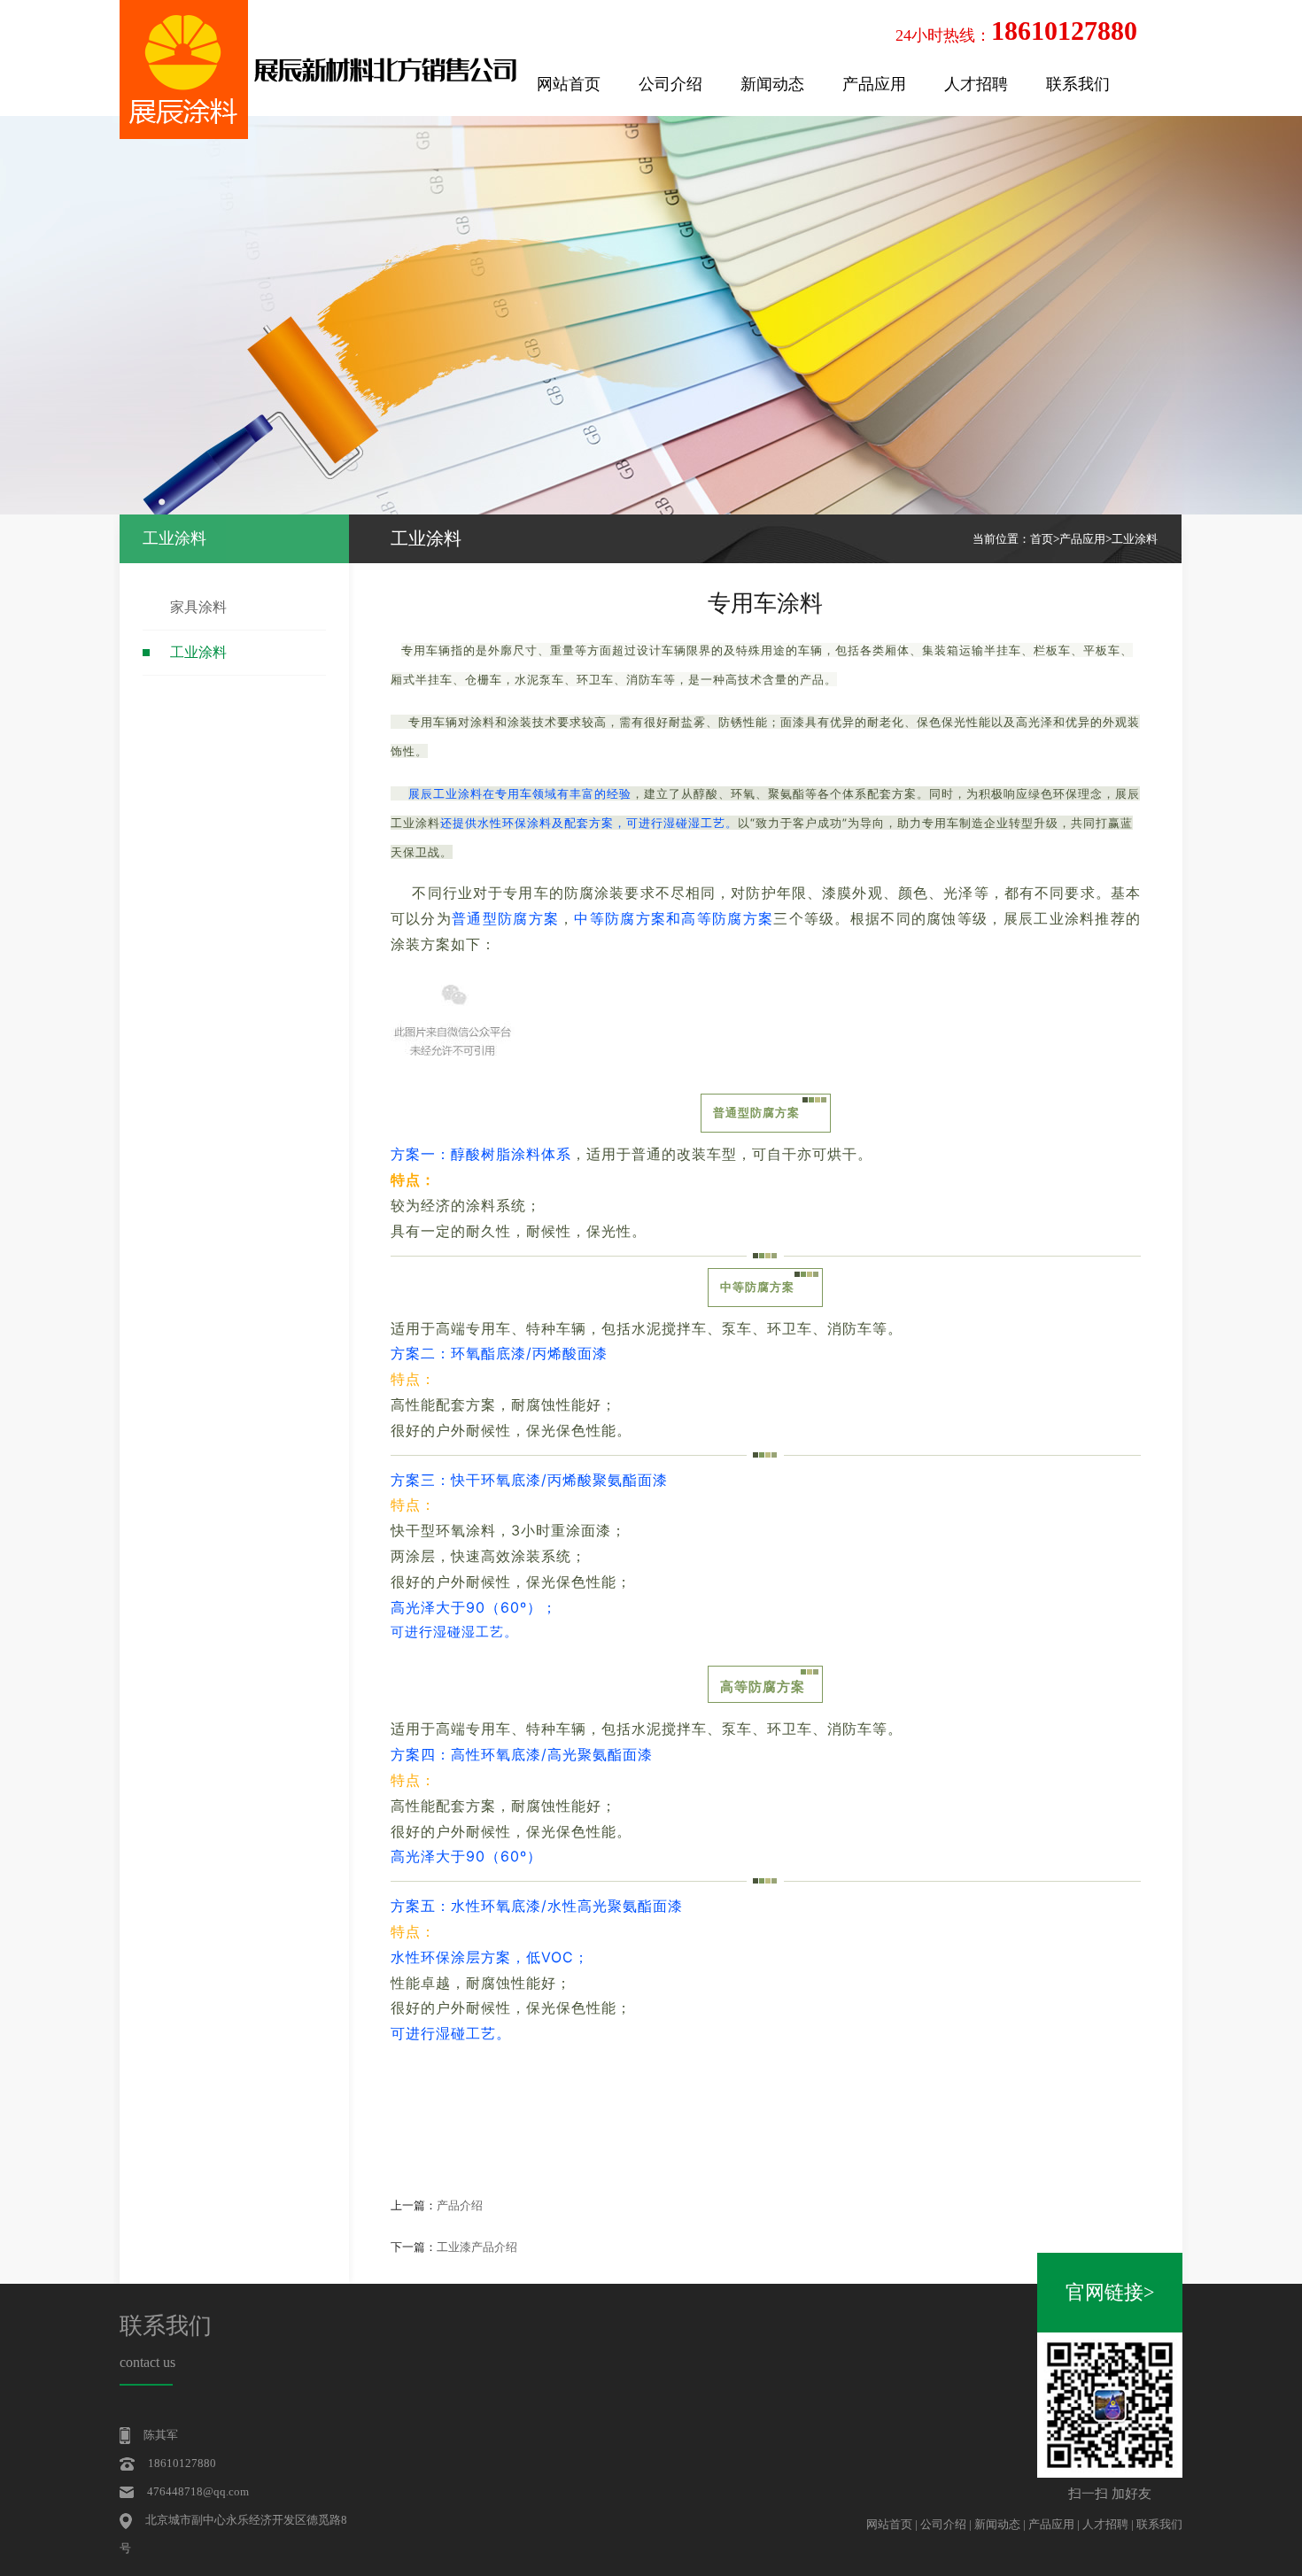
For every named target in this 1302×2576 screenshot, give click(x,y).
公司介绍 (670, 84)
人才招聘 (976, 84)
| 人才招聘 (1104, 2524)
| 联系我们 (1157, 2524)
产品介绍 (460, 2205)
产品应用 (874, 84)
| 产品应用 (1050, 2524)
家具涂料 (198, 607)
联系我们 (1078, 84)
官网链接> (1110, 2292)
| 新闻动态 (996, 2524)
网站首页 (569, 84)
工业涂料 (198, 652)
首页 (1042, 539)
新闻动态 (772, 84)
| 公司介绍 (942, 2524)
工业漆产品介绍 (477, 2247)
